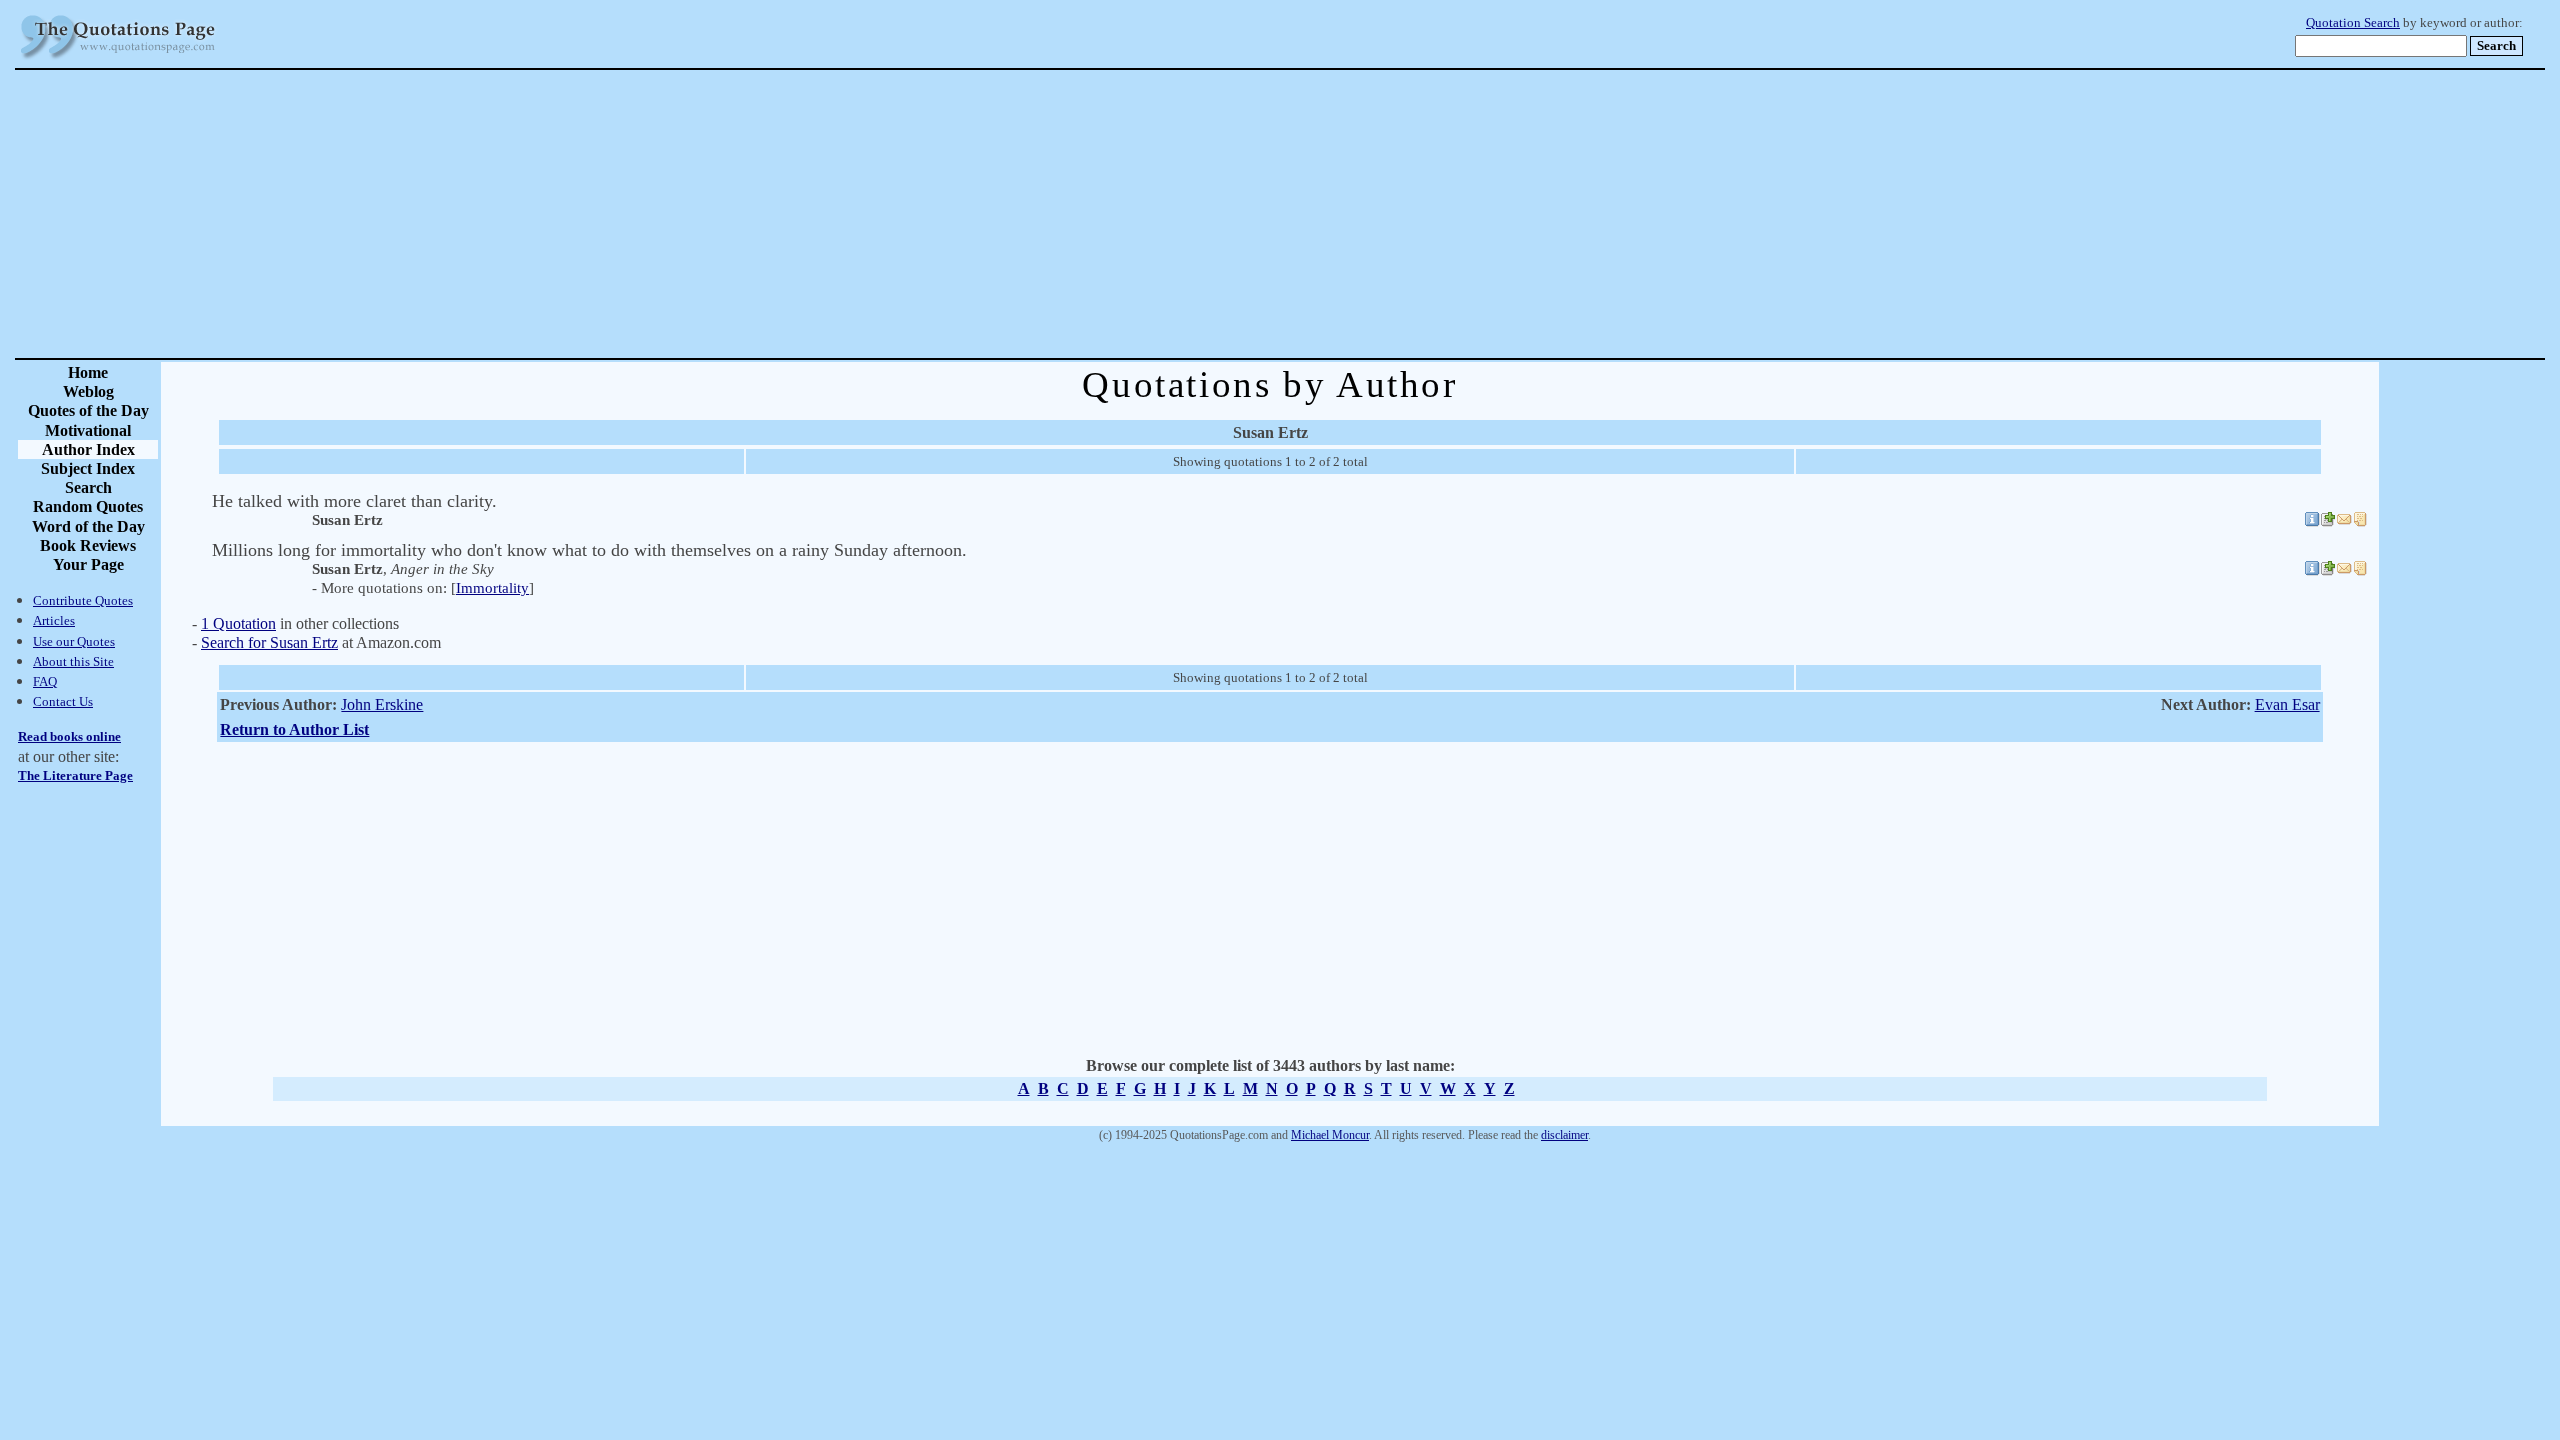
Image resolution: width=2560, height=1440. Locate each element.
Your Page (88, 564)
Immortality (492, 588)
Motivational (88, 430)
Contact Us (63, 701)
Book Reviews (88, 545)
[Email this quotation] (2344, 522)
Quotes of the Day (88, 410)
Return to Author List (294, 729)
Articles (54, 620)
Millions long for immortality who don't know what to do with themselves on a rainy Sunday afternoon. (589, 550)
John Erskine (382, 704)
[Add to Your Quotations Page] (2328, 522)
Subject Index (88, 468)
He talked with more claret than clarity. (354, 501)
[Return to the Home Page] (118, 59)
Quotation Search (2353, 23)
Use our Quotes (74, 641)
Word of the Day (88, 526)
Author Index (88, 449)
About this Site (73, 661)
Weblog (88, 391)
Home (88, 372)
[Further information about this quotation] (2312, 522)
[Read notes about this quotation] (2360, 522)
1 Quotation (238, 623)
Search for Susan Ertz (269, 642)
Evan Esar (2287, 704)
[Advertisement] (1350, 214)
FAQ (45, 681)
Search (88, 487)
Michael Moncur (1330, 1135)
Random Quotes (88, 506)
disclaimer (1564, 1135)
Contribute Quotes (83, 600)
